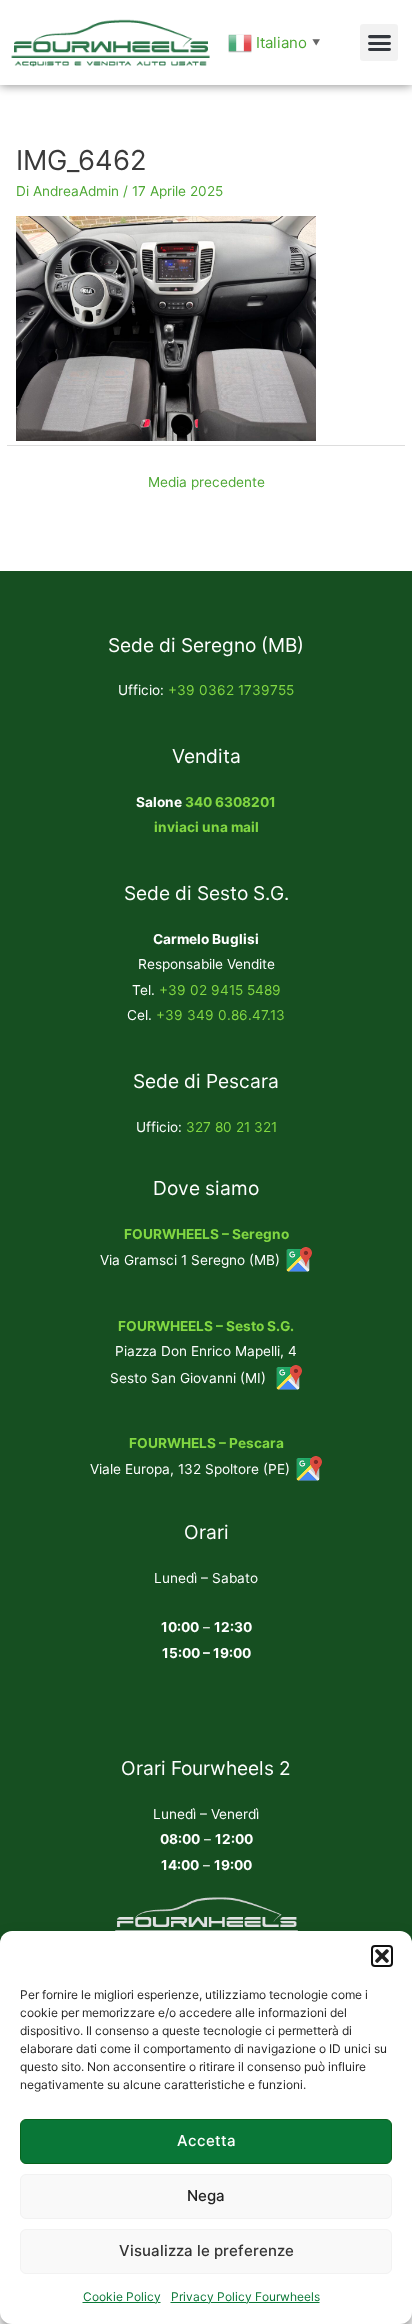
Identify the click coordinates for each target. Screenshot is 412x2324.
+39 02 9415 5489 (220, 990)
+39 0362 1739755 (231, 690)
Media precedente (206, 482)
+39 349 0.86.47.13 (220, 1015)
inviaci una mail (206, 827)
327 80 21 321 (231, 1127)
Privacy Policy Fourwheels (245, 2296)
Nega (206, 2195)
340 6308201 (230, 802)
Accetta (206, 2140)
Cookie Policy (122, 2296)
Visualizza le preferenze (206, 2250)
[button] (382, 1956)
